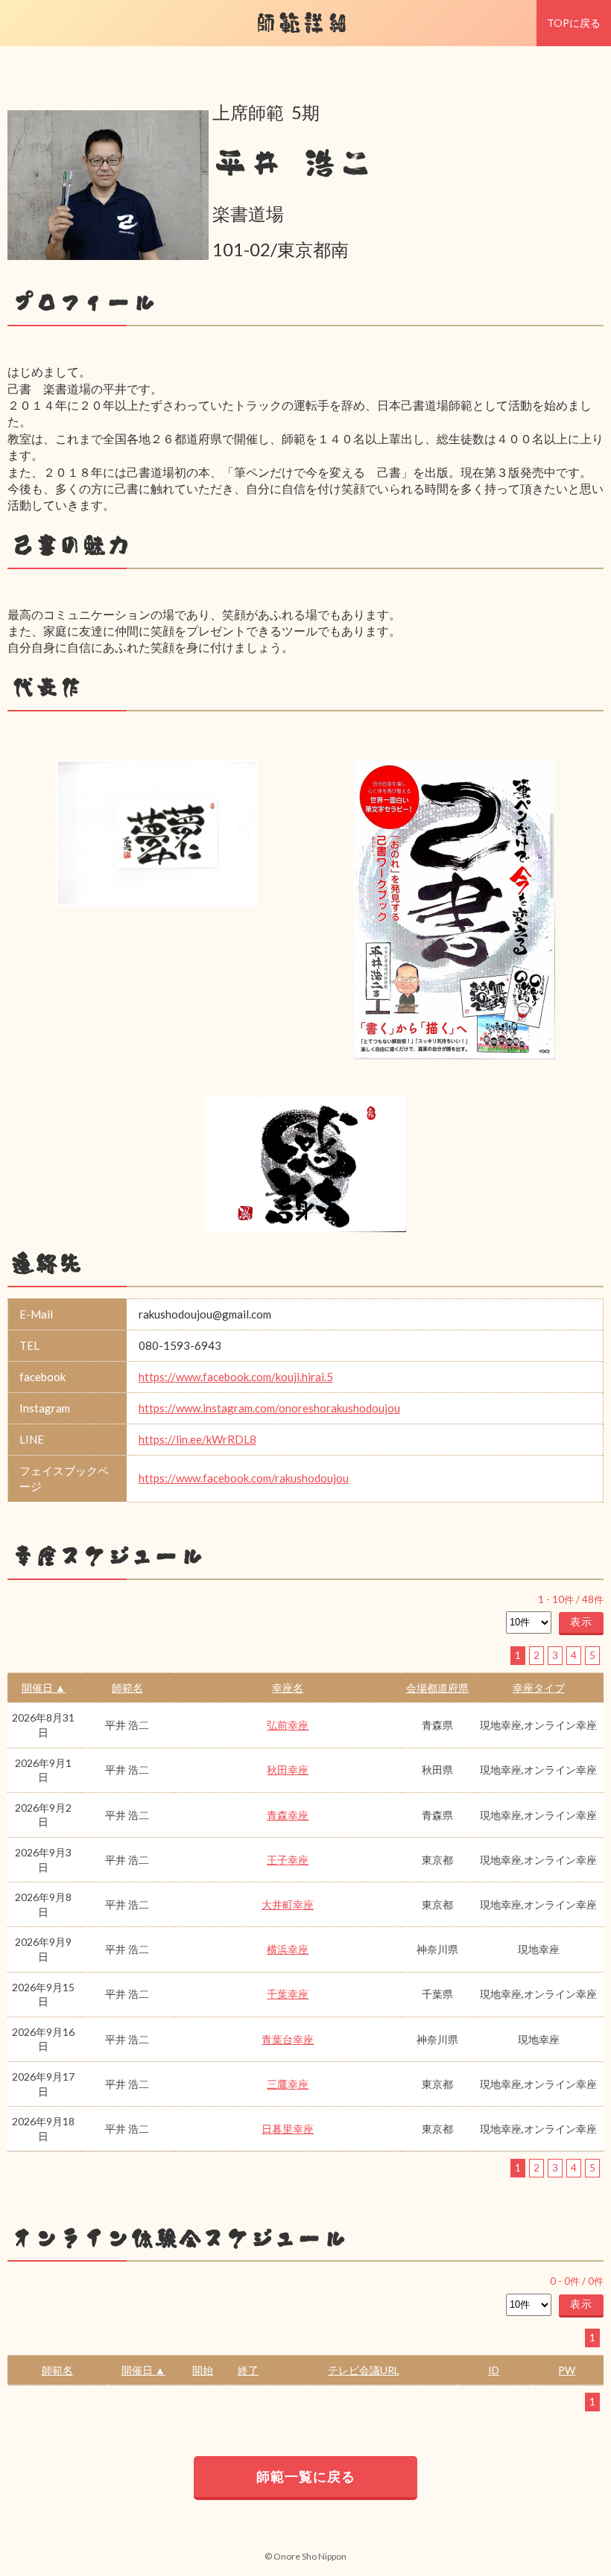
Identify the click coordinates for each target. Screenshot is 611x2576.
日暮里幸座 (288, 2129)
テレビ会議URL (364, 2370)
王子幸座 (288, 1860)
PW (567, 2370)
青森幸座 (288, 1815)
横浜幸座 (288, 1949)
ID (494, 2370)
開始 (203, 2370)
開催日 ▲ (44, 1688)
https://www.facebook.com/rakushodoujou (244, 1478)
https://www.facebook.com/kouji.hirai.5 (236, 1377)
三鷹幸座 (288, 2084)
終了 (248, 2370)
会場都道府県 (437, 1688)
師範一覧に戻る (306, 2476)
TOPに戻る (574, 23)
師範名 (127, 1688)
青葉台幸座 (288, 2039)
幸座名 (288, 1688)
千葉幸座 (288, 1994)
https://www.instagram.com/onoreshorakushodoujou (269, 1408)
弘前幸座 (288, 1725)
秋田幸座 (288, 1770)
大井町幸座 (288, 1904)
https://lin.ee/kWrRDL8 (197, 1439)
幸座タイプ (539, 1688)
